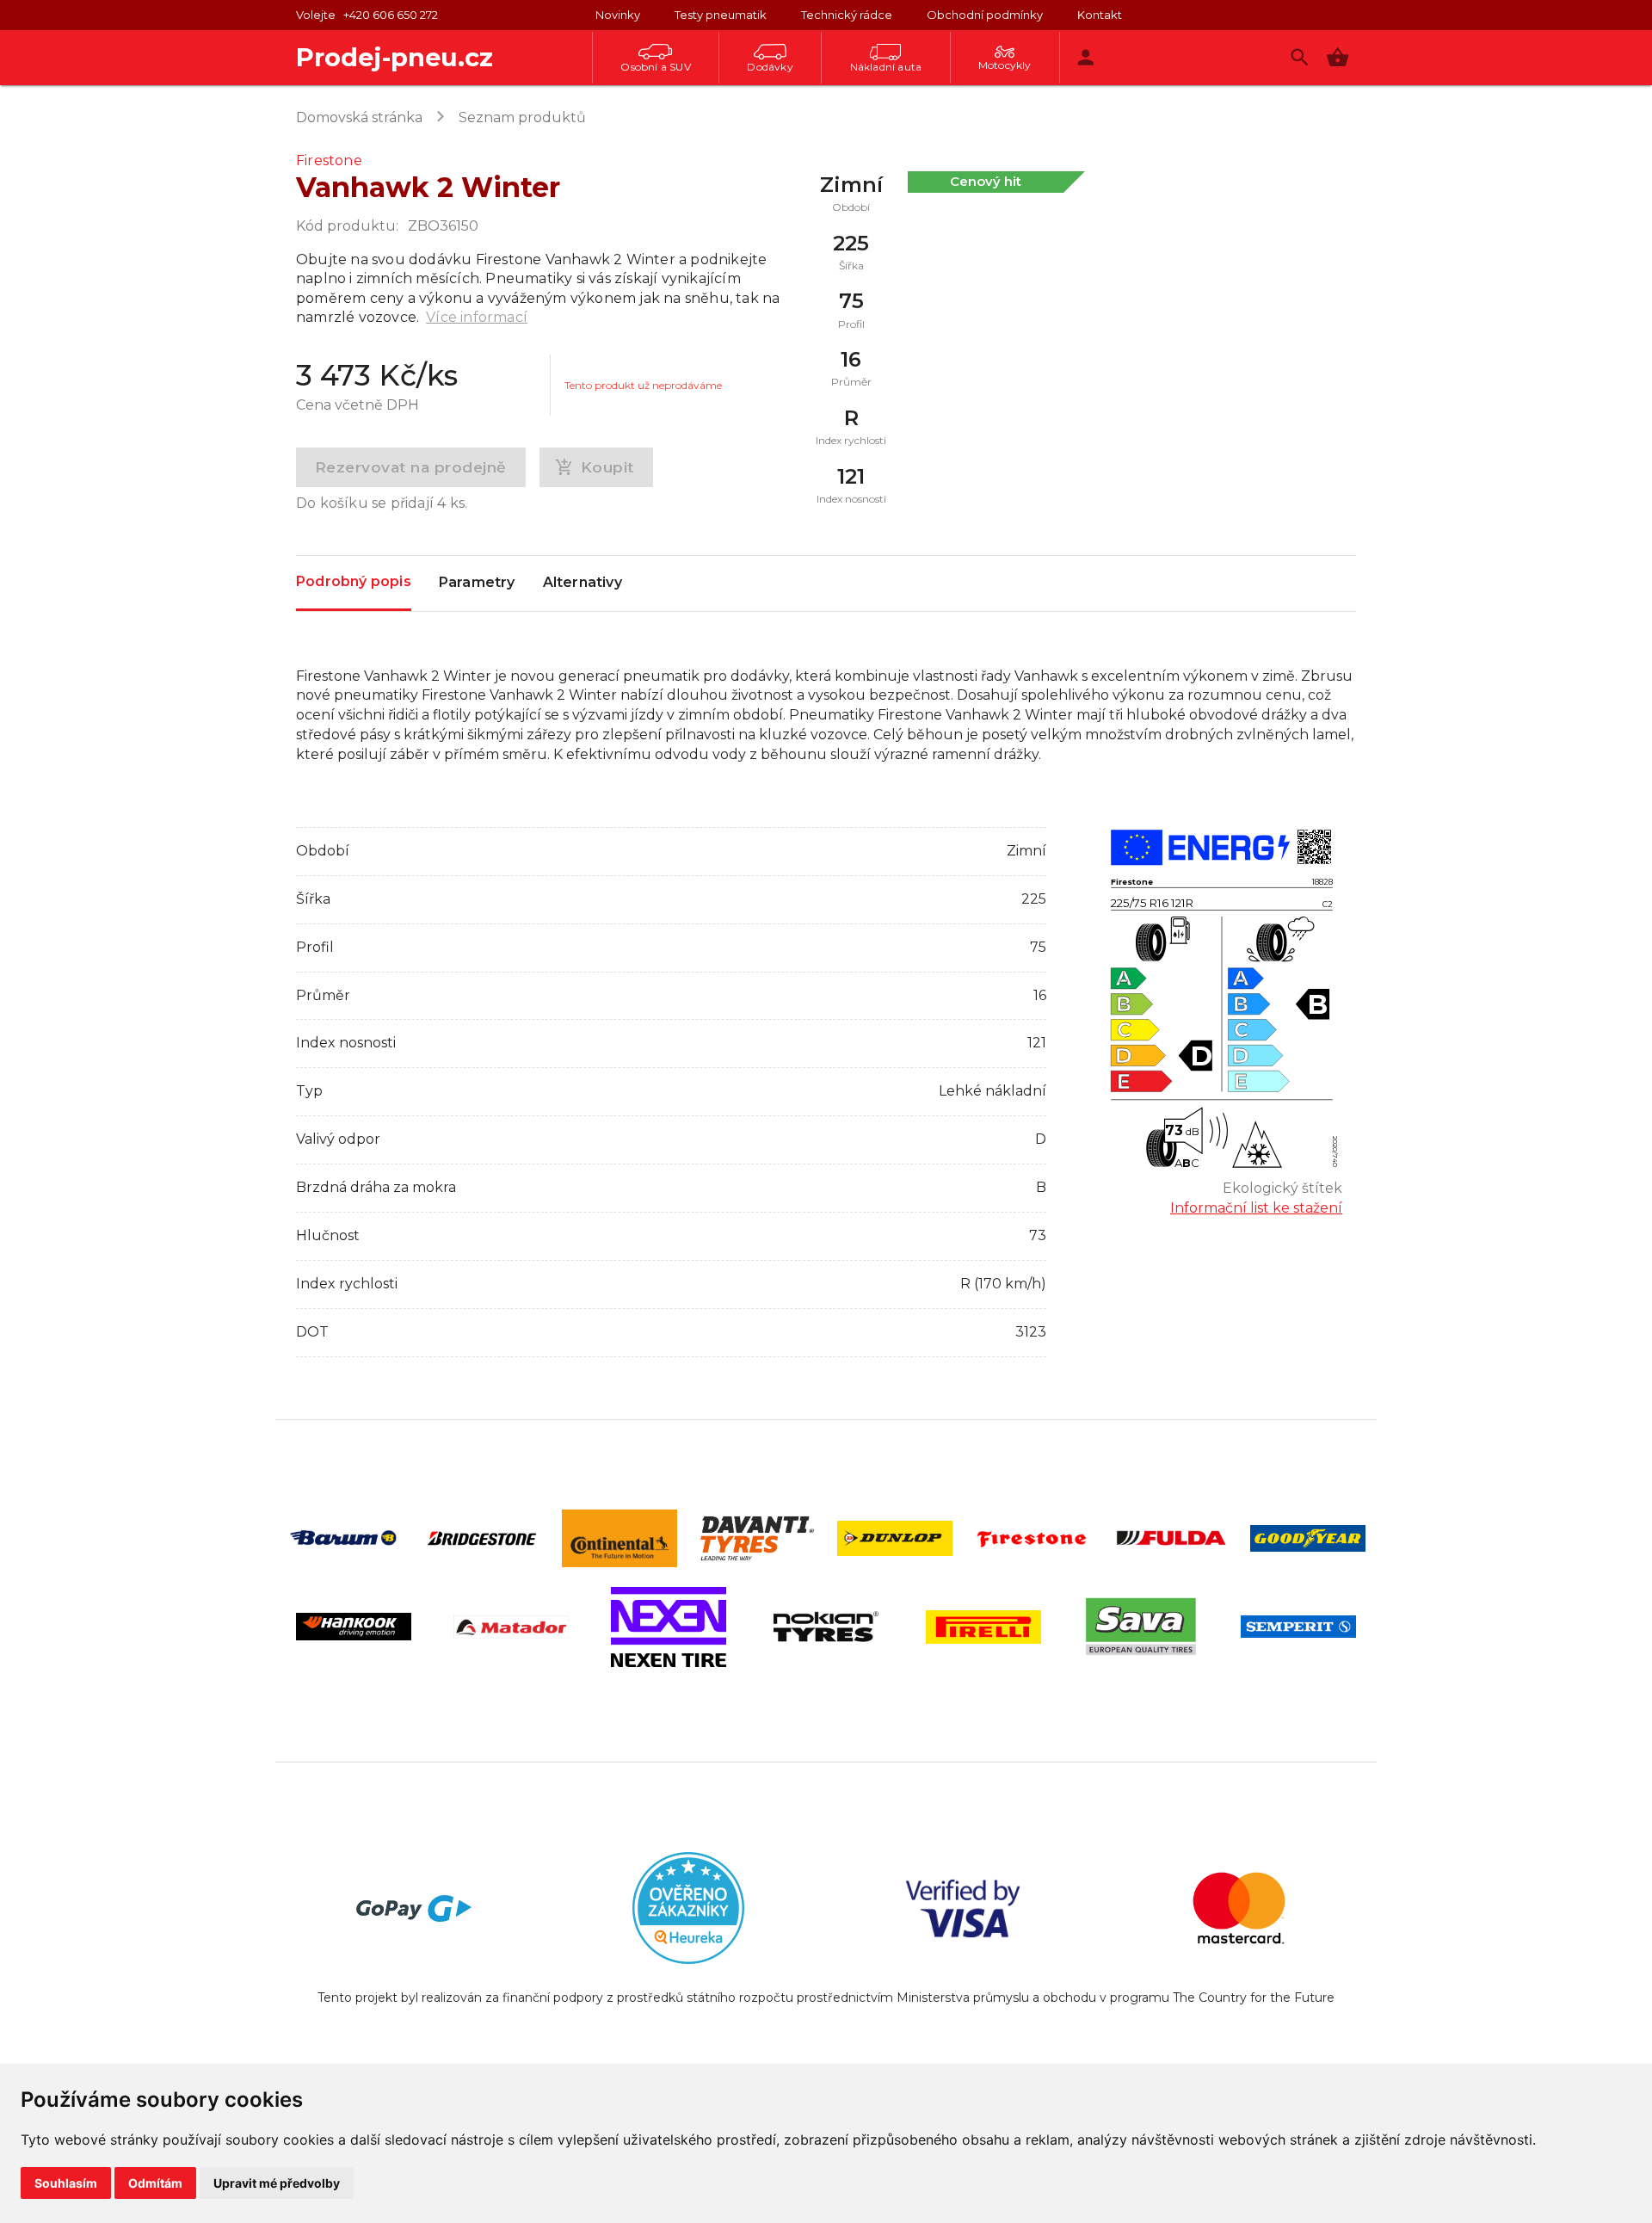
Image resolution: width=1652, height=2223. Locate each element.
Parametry (477, 582)
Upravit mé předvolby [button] (277, 2183)
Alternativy (583, 582)
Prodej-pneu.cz (395, 57)
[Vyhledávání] (1300, 57)
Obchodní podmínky (985, 15)
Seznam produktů (522, 117)
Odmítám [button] (155, 2183)
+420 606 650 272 (391, 15)
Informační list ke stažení (1256, 1208)
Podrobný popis (354, 581)
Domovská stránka (359, 117)
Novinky (618, 15)
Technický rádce (847, 15)
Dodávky (770, 67)
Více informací (477, 317)
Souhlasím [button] (66, 2183)
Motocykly (1005, 65)
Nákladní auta (886, 67)
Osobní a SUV (655, 67)
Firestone (329, 161)
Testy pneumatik (721, 15)
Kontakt (1100, 15)
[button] (1338, 57)
